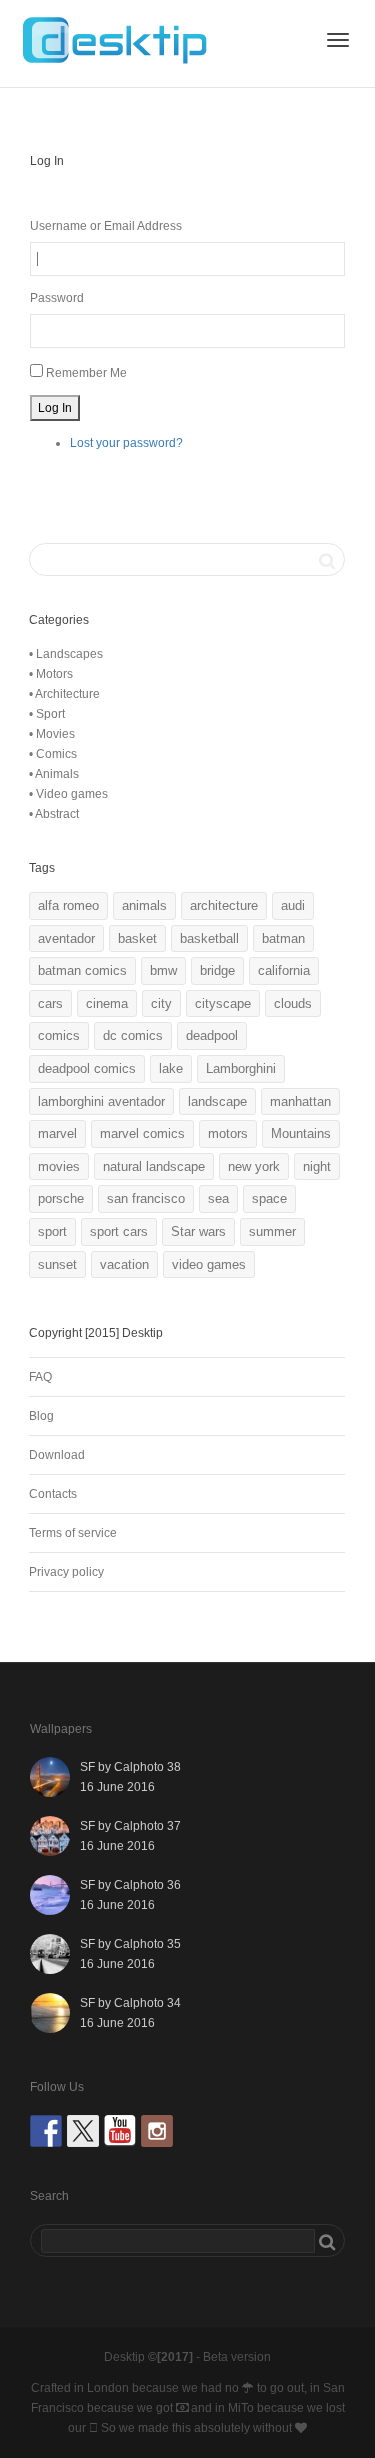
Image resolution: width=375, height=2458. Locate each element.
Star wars (198, 1231)
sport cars (119, 1231)
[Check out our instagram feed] (157, 2131)
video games (209, 1264)
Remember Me (86, 373)
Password (57, 298)
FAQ (40, 1377)
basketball (209, 938)
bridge (217, 970)
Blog (41, 1416)
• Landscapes (66, 654)
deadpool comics (87, 1068)
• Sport (47, 714)
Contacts (53, 1494)
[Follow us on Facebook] (46, 2131)
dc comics (133, 1035)
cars (50, 1003)
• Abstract (54, 814)
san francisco (146, 1198)
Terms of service (73, 1533)
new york (254, 1166)
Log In (55, 408)
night (317, 1166)
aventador (66, 938)
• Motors (51, 674)
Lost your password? (126, 443)
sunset (57, 1264)
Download (57, 1455)
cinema (107, 1003)
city (161, 1003)
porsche (61, 1198)
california (284, 970)
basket (137, 938)
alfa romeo (68, 905)
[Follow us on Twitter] (83, 2131)
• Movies (52, 734)
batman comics (82, 970)
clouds (293, 1003)
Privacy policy (66, 1572)
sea (218, 1198)
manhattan (300, 1101)
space (269, 1198)
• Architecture (64, 694)
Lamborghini (241, 1068)
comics (59, 1035)
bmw (163, 970)
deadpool (212, 1035)
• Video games (68, 794)
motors (228, 1133)
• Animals (54, 774)
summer (272, 1231)
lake (171, 1068)
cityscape (223, 1003)
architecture (224, 905)
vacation (124, 1264)
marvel (57, 1133)
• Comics (53, 754)
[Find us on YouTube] (120, 2131)
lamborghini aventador (101, 1101)
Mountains (301, 1133)
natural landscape (154, 1166)
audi (293, 905)
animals (144, 905)
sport (52, 1231)
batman (283, 938)
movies (59, 1166)
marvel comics (142, 1133)
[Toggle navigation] (338, 40)
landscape (217, 1101)
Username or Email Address (106, 226)
